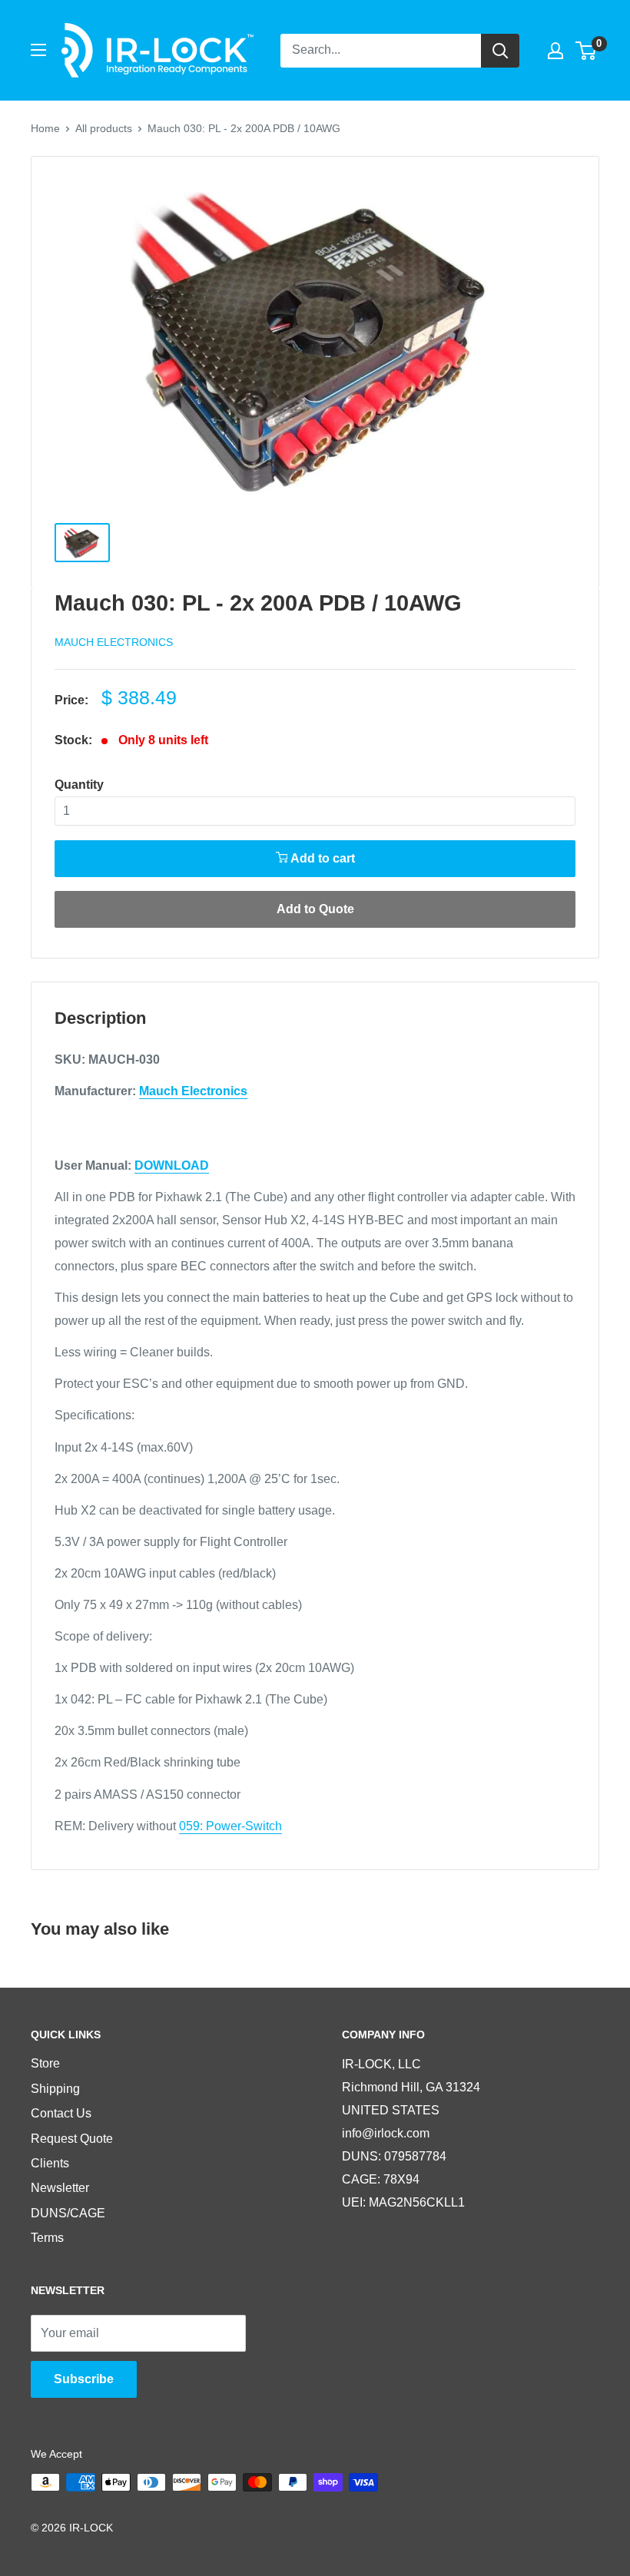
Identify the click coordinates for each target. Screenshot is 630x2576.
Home (45, 128)
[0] (587, 51)
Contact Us (61, 2113)
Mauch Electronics (114, 642)
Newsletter (60, 2188)
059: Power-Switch (230, 1826)
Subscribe (84, 2379)
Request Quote (72, 2139)
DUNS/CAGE (68, 2213)
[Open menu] (38, 50)
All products (104, 128)
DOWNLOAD (172, 1165)
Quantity (79, 785)
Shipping (55, 2089)
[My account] (555, 51)
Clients (50, 2163)
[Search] (500, 51)
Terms (47, 2238)
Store (45, 2063)
